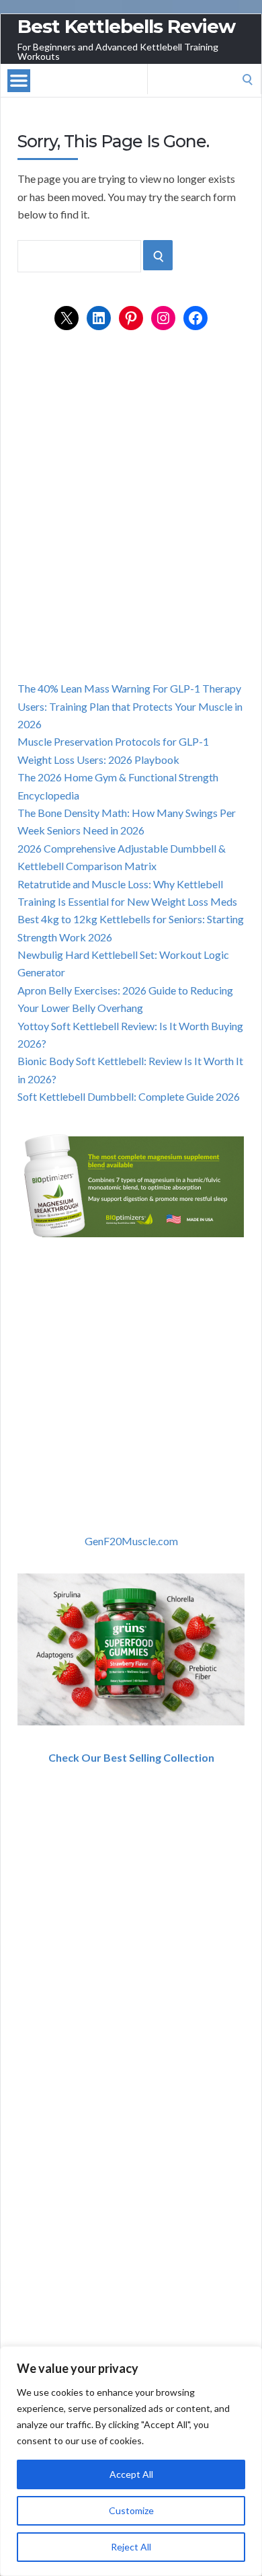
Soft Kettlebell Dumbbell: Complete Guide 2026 (129, 1096)
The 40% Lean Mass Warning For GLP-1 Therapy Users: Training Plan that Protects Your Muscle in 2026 (130, 706)
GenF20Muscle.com (131, 1541)
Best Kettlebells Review (126, 26)
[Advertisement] (131, 520)
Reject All (131, 2547)
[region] (131, 2461)
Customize (131, 2510)
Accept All (131, 2474)
